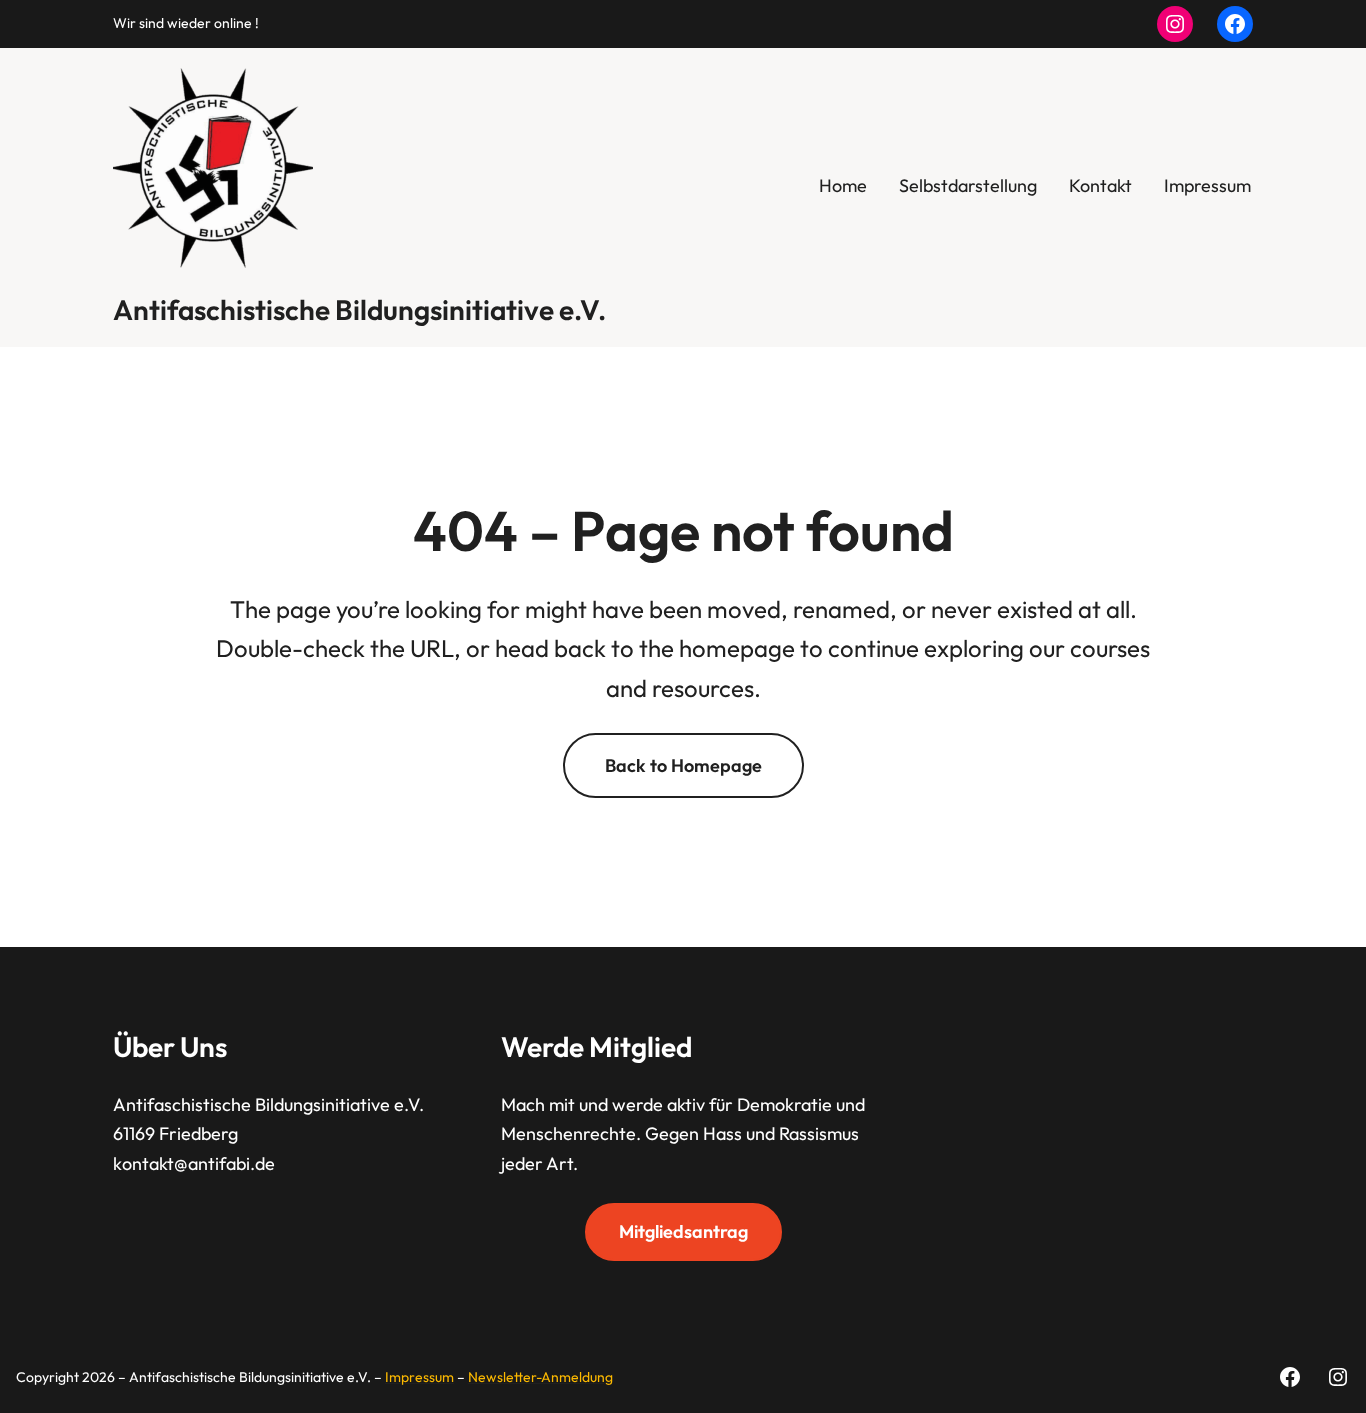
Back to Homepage (683, 765)
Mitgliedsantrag (683, 1231)
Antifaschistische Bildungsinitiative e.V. (359, 309)
